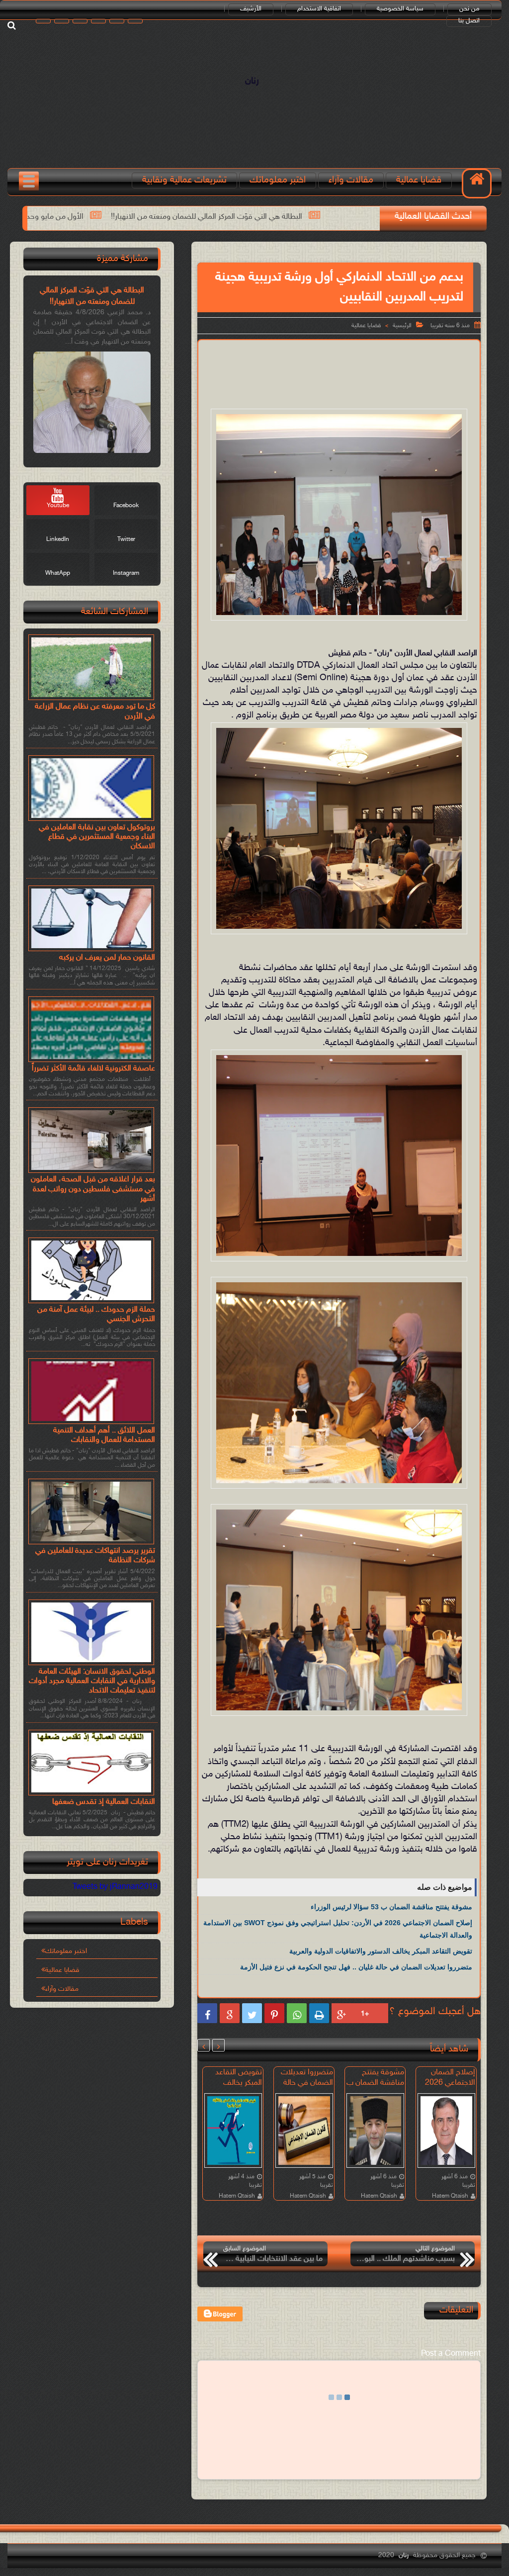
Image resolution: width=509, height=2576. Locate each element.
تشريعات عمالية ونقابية (184, 180)
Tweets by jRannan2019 (115, 1887)
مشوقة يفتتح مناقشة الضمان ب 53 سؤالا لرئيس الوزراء (391, 1907)
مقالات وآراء (351, 180)
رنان (252, 81)
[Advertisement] (298, 372)
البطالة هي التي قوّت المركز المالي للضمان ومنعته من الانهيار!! (349, 217)
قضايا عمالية (419, 180)
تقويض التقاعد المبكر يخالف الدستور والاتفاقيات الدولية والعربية (381, 1951)
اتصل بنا (469, 21)
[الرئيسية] (477, 183)
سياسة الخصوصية (400, 9)
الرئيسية (402, 326)
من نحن (469, 9)
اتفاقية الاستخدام (319, 9)
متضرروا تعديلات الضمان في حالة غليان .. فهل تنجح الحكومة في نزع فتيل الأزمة (356, 1967)
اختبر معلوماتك (278, 180)
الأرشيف (251, 9)
